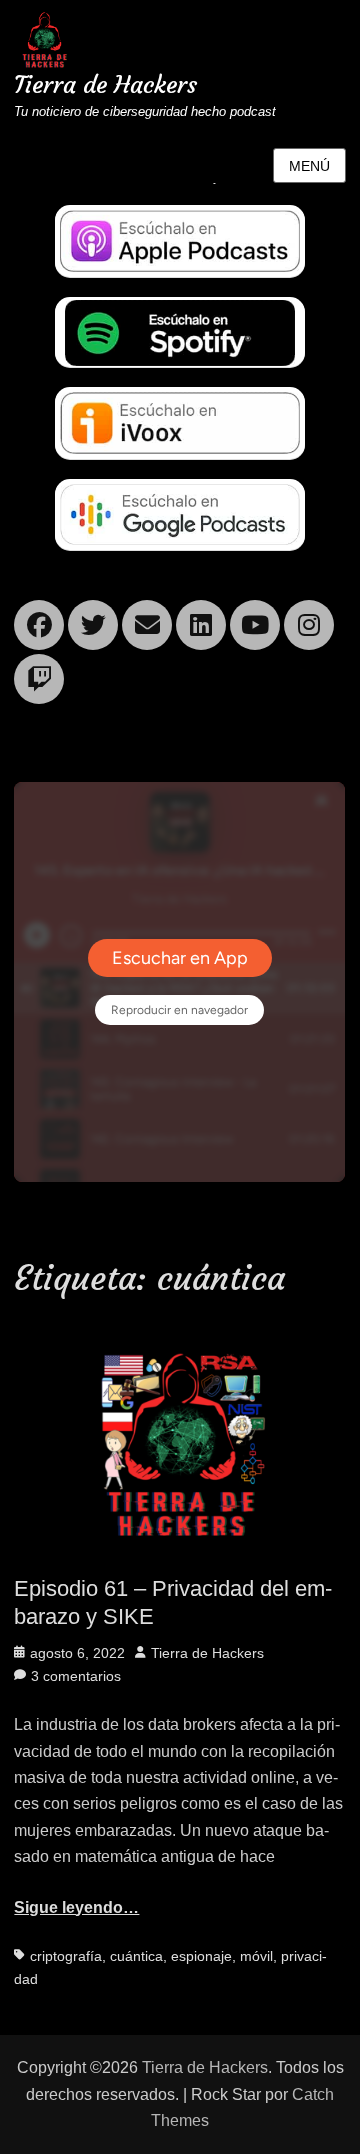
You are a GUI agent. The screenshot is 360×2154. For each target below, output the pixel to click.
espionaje (201, 1956)
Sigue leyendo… (76, 1907)
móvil (256, 1956)
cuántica (136, 1956)
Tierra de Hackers (105, 85)
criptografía (66, 1956)
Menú (309, 166)
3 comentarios (76, 1676)
